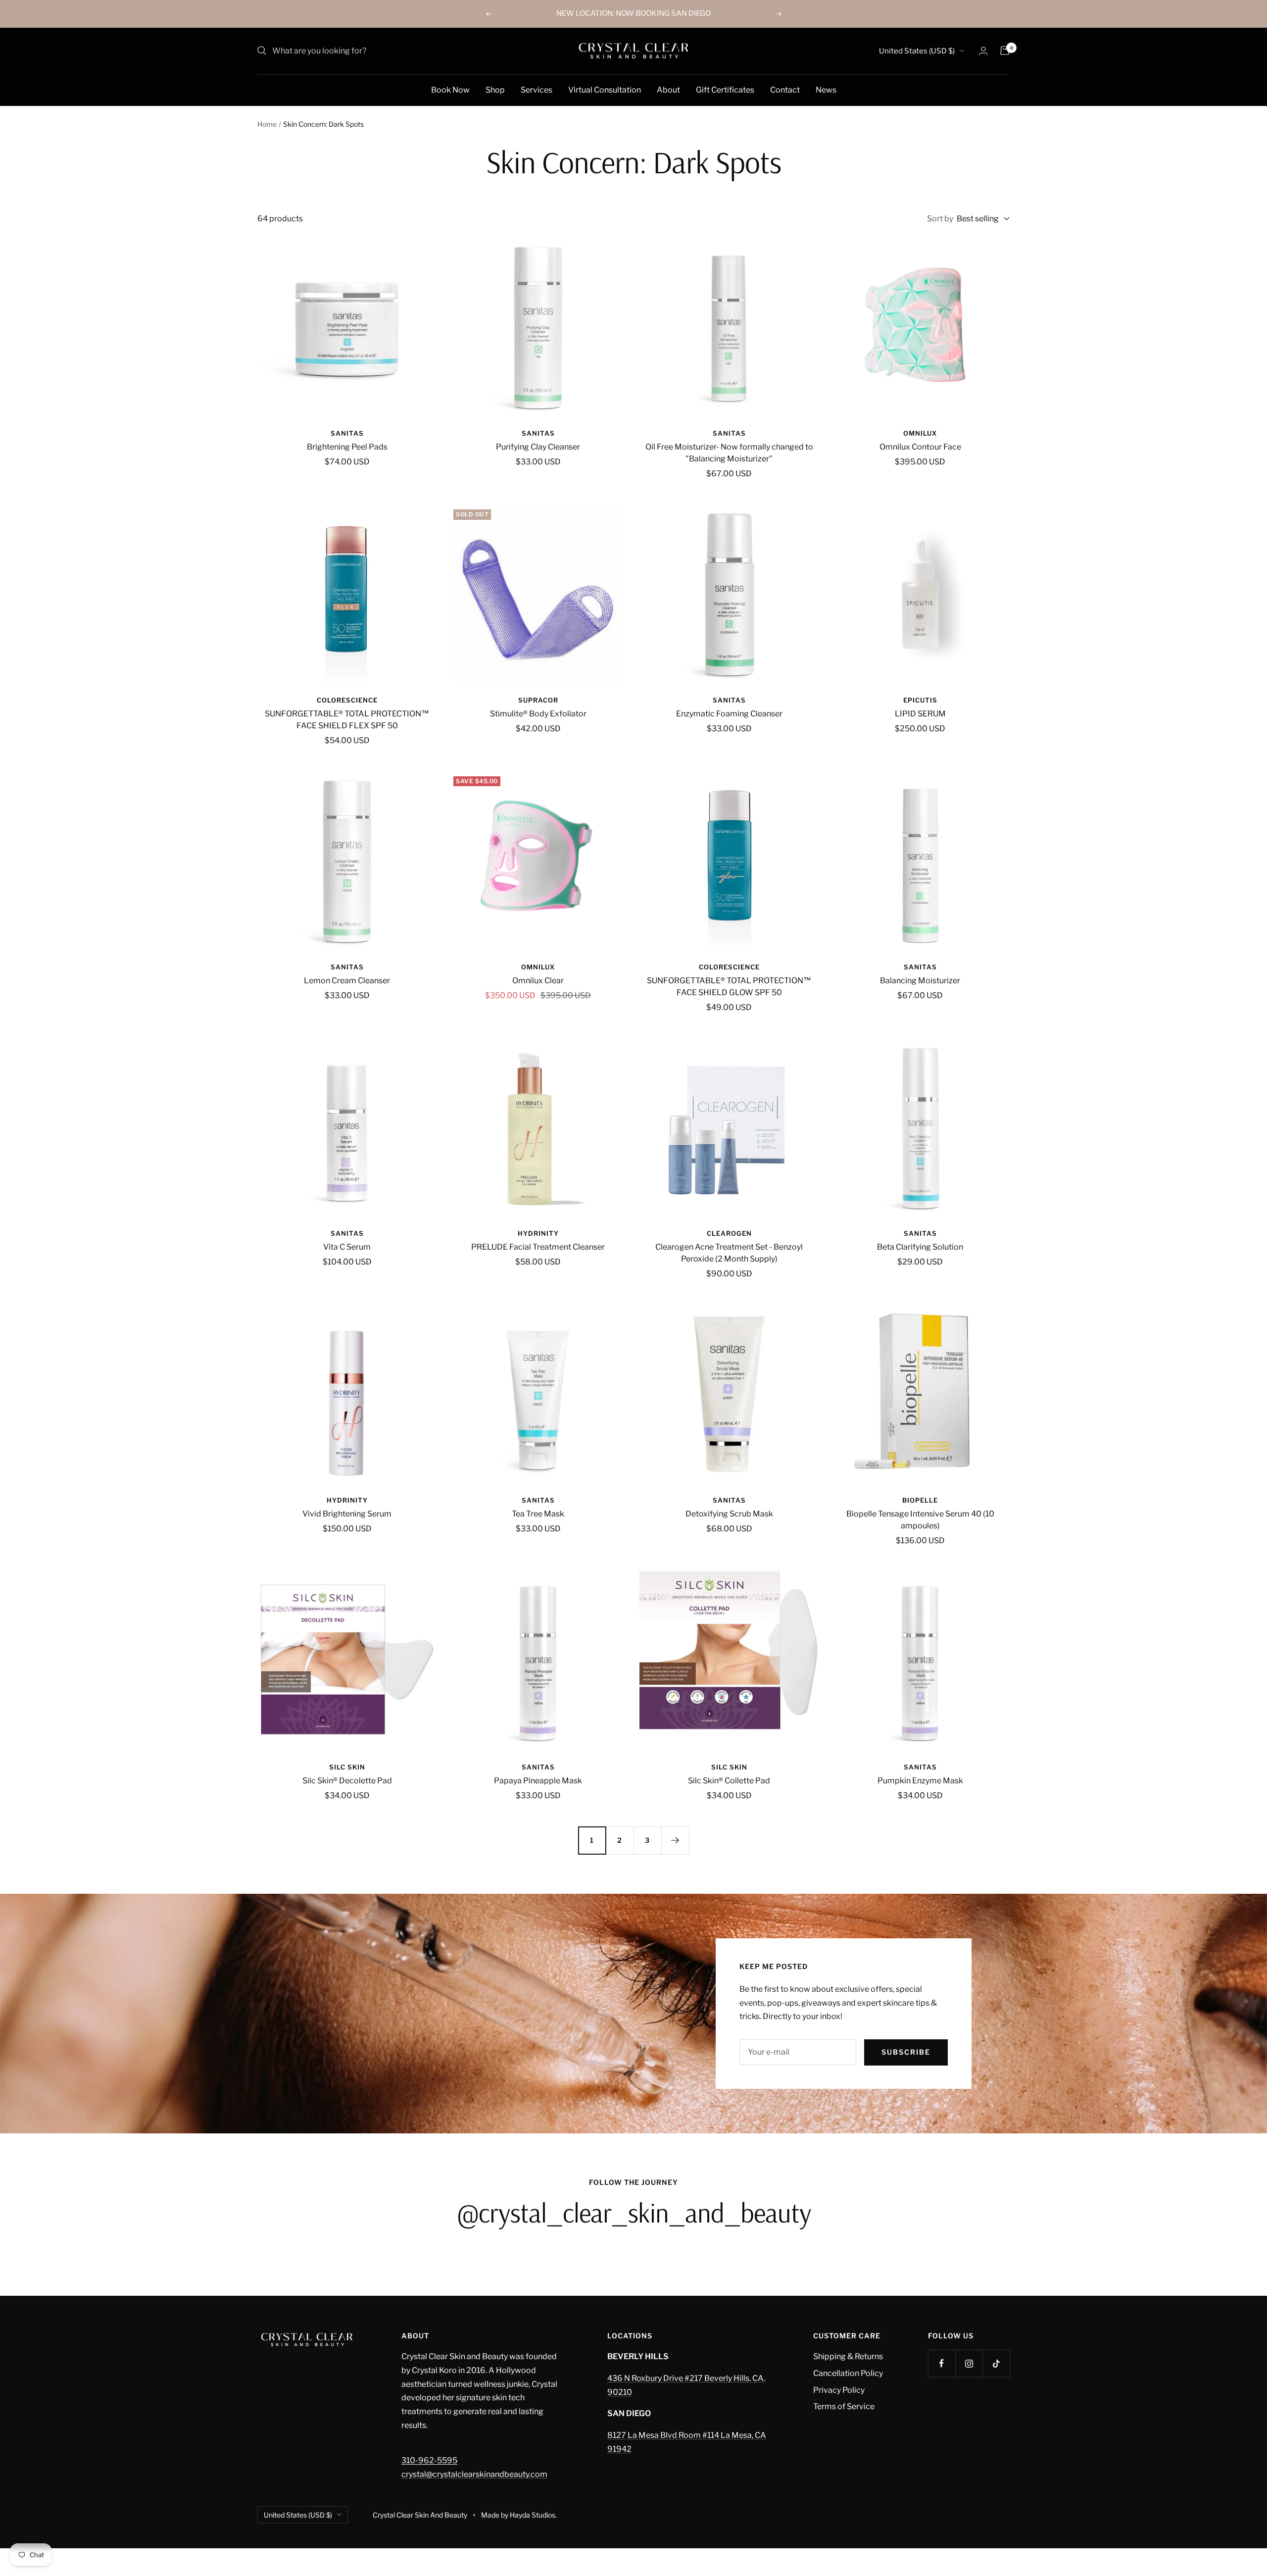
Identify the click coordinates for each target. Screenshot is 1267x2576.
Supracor (538, 700)
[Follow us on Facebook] (942, 2363)
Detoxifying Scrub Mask (729, 1514)
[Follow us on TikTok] (996, 2363)
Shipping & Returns (848, 2356)
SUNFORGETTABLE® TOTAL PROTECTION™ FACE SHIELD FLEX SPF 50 (347, 720)
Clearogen (729, 1233)
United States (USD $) (917, 51)
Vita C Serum (347, 1247)
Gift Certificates (725, 89)
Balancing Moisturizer (920, 981)
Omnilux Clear (538, 981)
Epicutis (920, 700)
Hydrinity (538, 1233)
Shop (495, 89)
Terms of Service (844, 2406)
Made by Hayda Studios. (519, 2515)
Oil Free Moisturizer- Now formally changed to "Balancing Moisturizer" (729, 453)
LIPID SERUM (920, 714)
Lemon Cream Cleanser (347, 981)
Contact (785, 89)
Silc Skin (347, 1767)
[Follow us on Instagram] (969, 2363)
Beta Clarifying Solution (920, 1247)
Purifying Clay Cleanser (538, 447)
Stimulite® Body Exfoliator (538, 714)
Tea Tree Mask (538, 1514)
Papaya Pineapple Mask (538, 1781)
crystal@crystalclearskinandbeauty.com (474, 2474)
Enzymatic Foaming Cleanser (729, 714)
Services (536, 89)
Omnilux (920, 433)
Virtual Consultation (605, 89)
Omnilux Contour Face (920, 447)
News (826, 89)
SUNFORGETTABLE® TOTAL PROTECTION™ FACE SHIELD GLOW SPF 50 (729, 986)
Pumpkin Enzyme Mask (920, 1781)
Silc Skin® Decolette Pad (347, 1781)
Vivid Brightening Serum (347, 1514)
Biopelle (920, 1500)
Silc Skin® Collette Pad (729, 1781)
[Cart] (1005, 51)
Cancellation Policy (848, 2373)
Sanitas (347, 433)
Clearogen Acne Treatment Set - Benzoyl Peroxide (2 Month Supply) (729, 1253)
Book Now (450, 89)
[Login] (983, 51)
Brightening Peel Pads (347, 447)
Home (267, 124)
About (668, 89)
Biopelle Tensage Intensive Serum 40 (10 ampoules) (920, 1520)
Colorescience (347, 700)
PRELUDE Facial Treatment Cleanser (538, 1247)
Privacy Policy (839, 2390)
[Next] (675, 1840)
